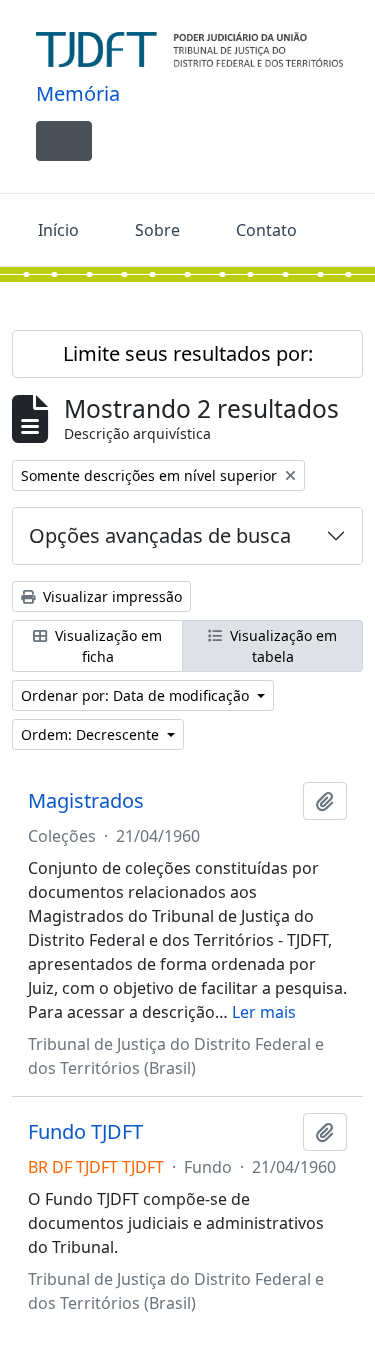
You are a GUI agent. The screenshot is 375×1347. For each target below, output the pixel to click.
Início (58, 230)
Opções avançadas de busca (160, 535)
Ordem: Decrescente (92, 734)
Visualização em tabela (281, 646)
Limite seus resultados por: (188, 353)
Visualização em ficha (106, 646)
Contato (266, 230)
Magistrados (86, 801)
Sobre (157, 230)
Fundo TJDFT (85, 1132)
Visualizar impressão (110, 596)
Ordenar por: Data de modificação (137, 695)
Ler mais (264, 1012)
